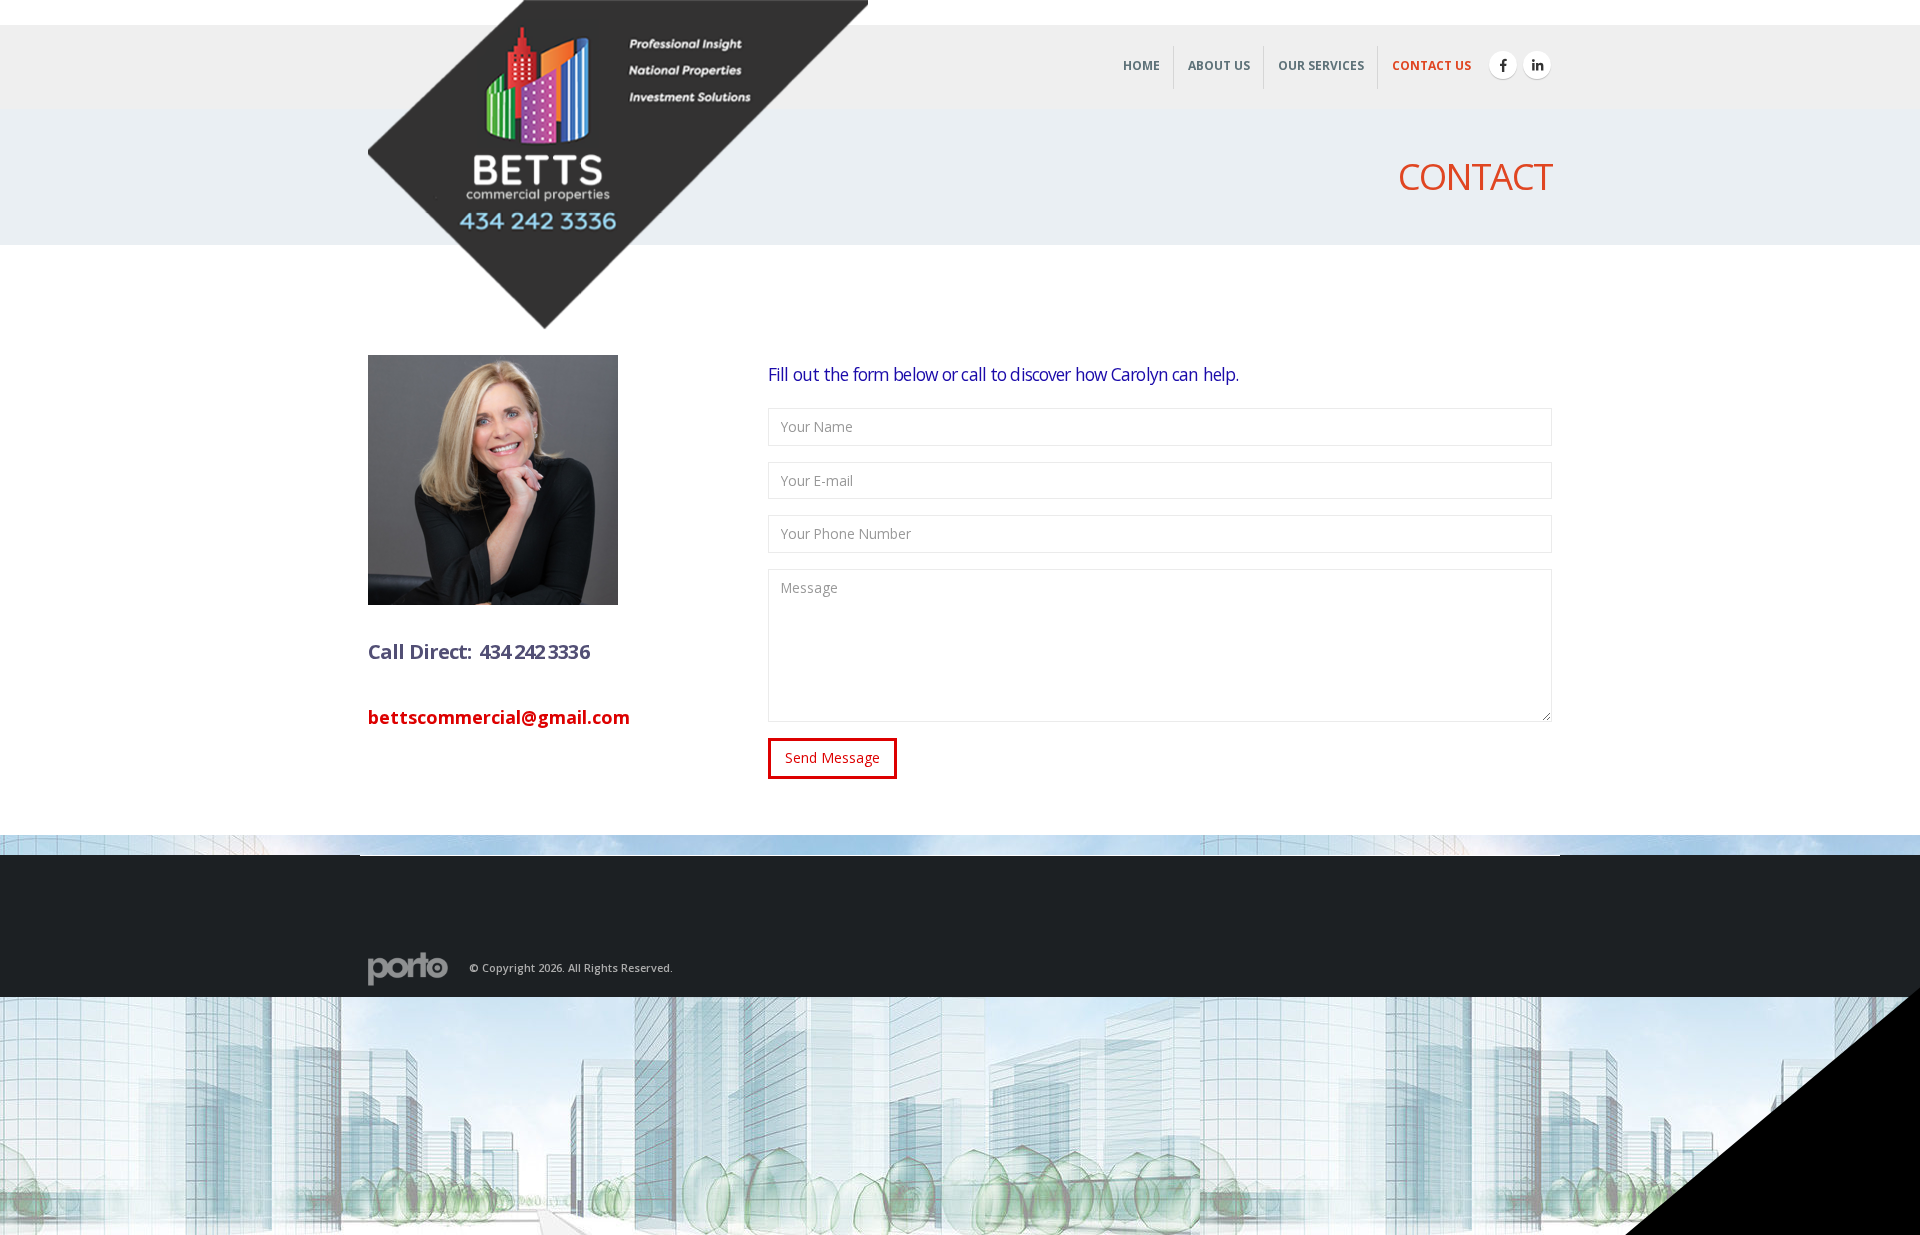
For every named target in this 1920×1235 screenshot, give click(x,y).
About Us (1219, 65)
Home (1141, 65)
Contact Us (1431, 65)
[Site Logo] (618, 169)
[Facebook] (1503, 65)
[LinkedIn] (1537, 65)
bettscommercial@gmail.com (499, 717)
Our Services (1321, 65)
